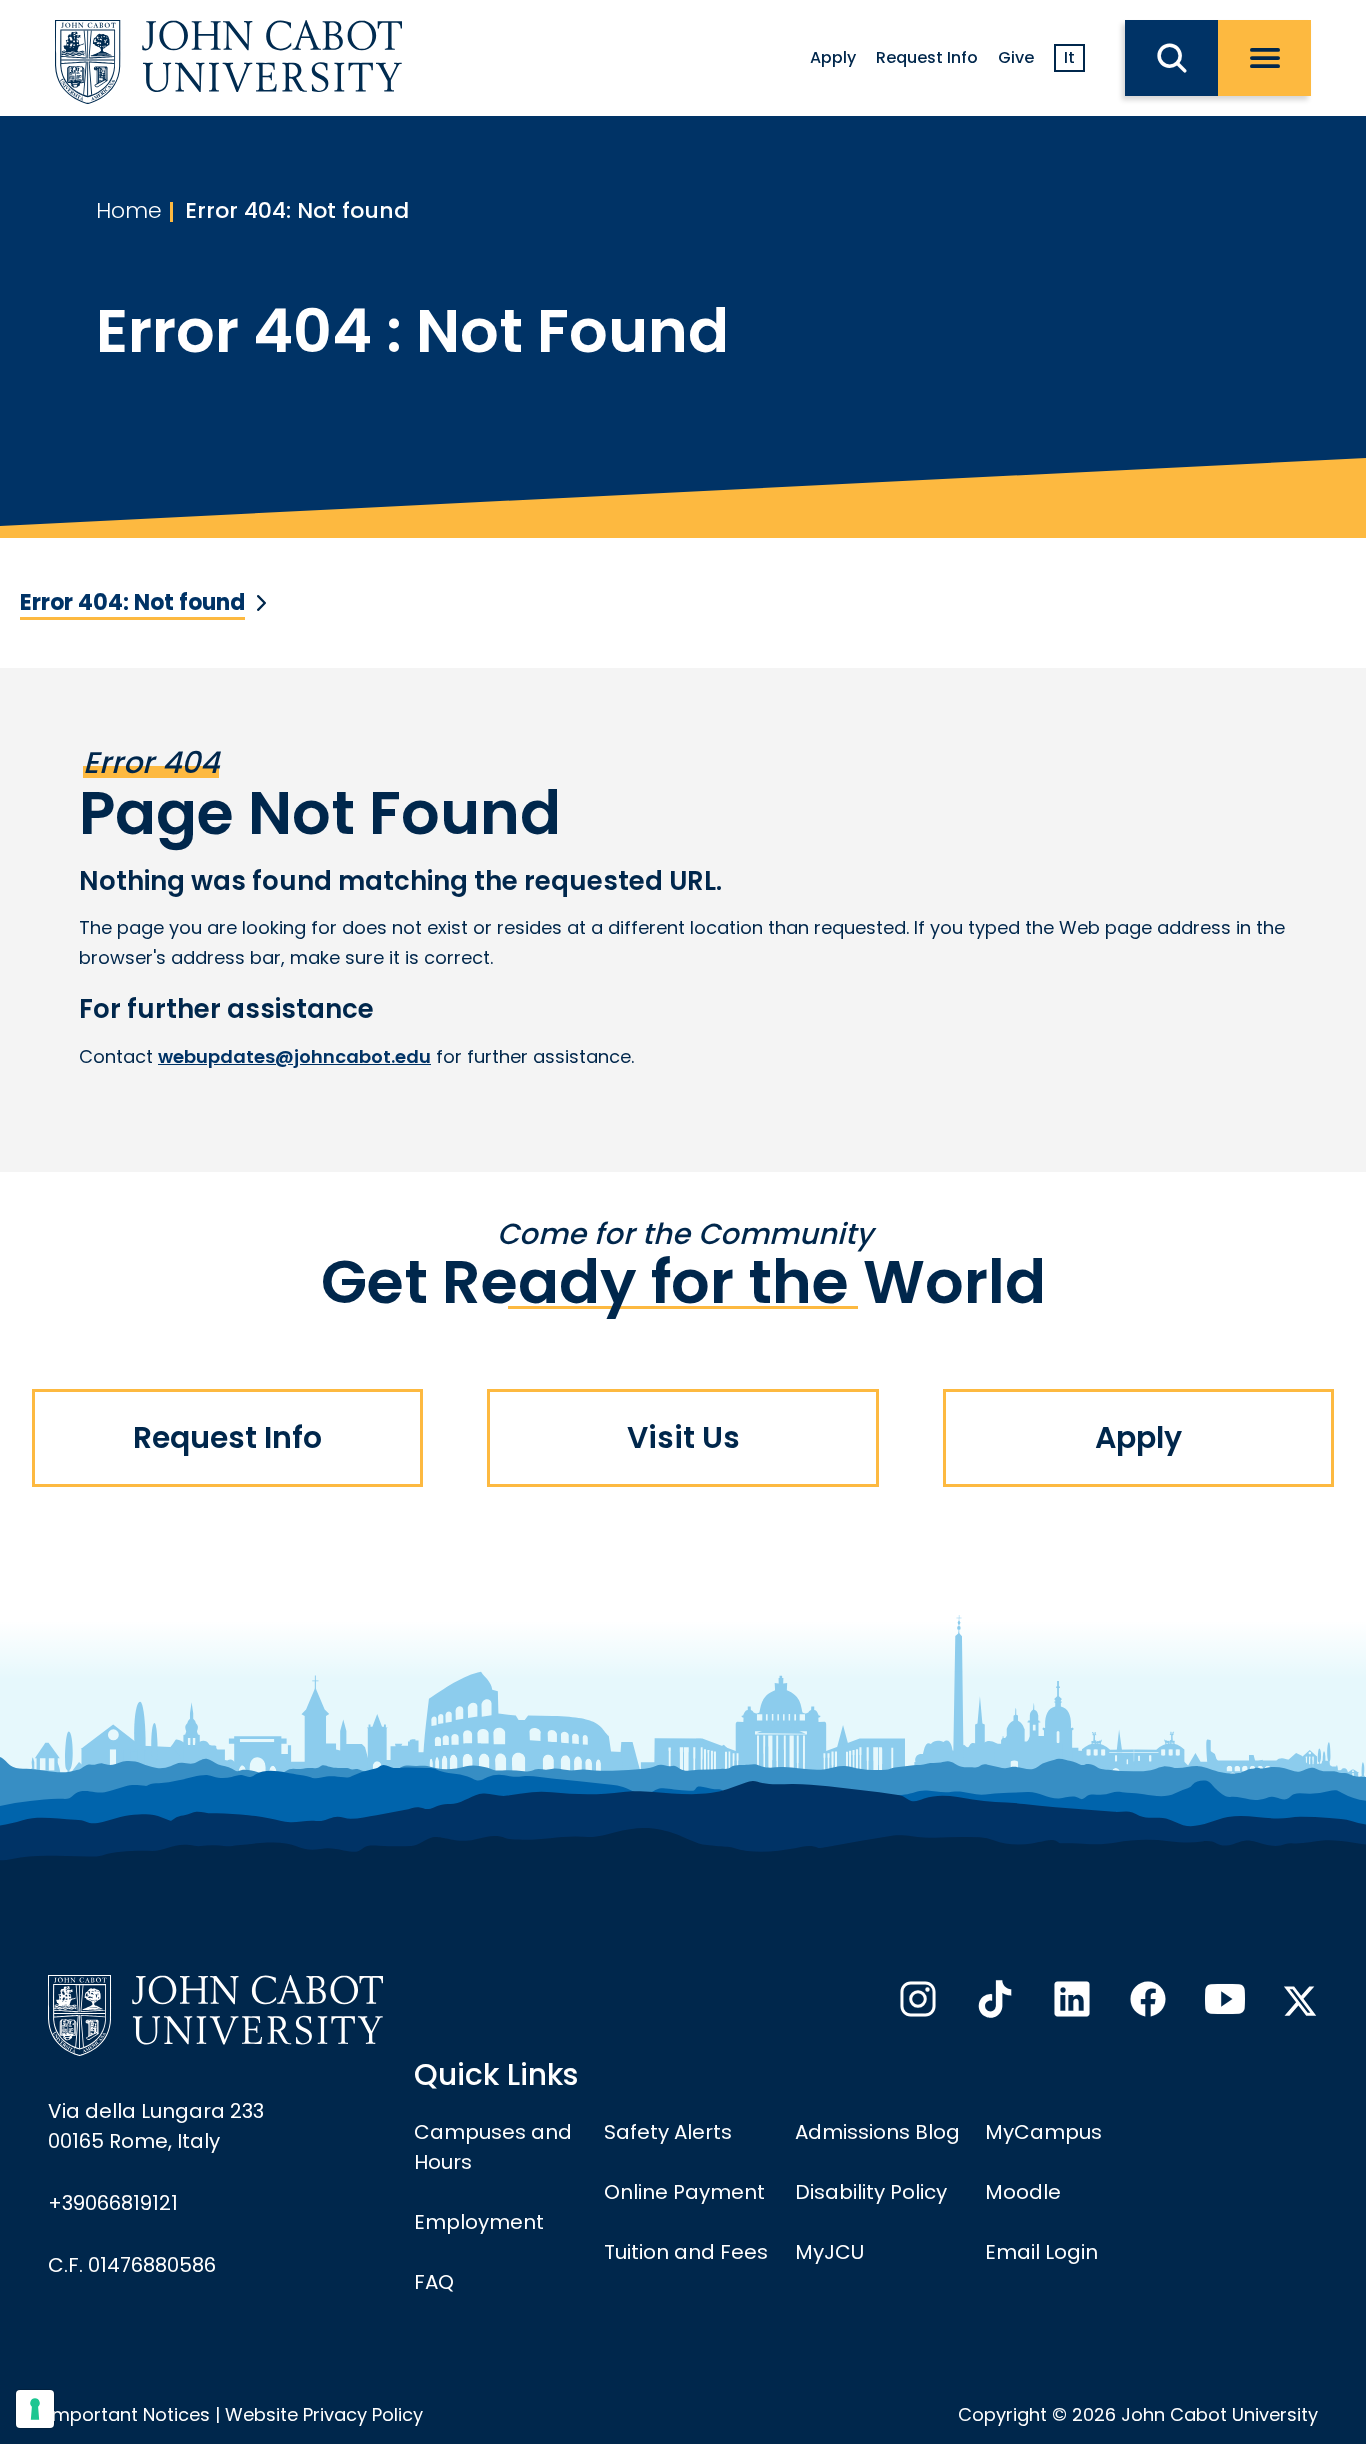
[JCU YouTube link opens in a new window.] (1223, 2005)
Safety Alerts (668, 2132)
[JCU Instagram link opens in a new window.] (916, 2005)
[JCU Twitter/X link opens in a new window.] (1300, 2001)
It (1069, 57)
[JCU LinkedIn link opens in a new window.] (1070, 2005)
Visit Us (683, 1437)
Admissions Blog (877, 2132)
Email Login (1041, 2252)
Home (129, 210)
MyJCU (829, 2252)
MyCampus (1043, 2132)
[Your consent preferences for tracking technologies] (35, 2409)
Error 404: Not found (297, 210)
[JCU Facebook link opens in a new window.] (1146, 2005)
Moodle (1023, 2192)
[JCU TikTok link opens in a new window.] (993, 2005)
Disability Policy (871, 2192)
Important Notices (129, 2414)
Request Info (927, 57)
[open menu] (1264, 58)
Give (1016, 57)
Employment (479, 2222)
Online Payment (684, 2192)
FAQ (434, 2282)
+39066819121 (113, 2203)
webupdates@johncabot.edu (294, 1056)
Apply (833, 57)
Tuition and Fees (686, 2252)
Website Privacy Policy (324, 2414)
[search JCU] (1171, 58)
